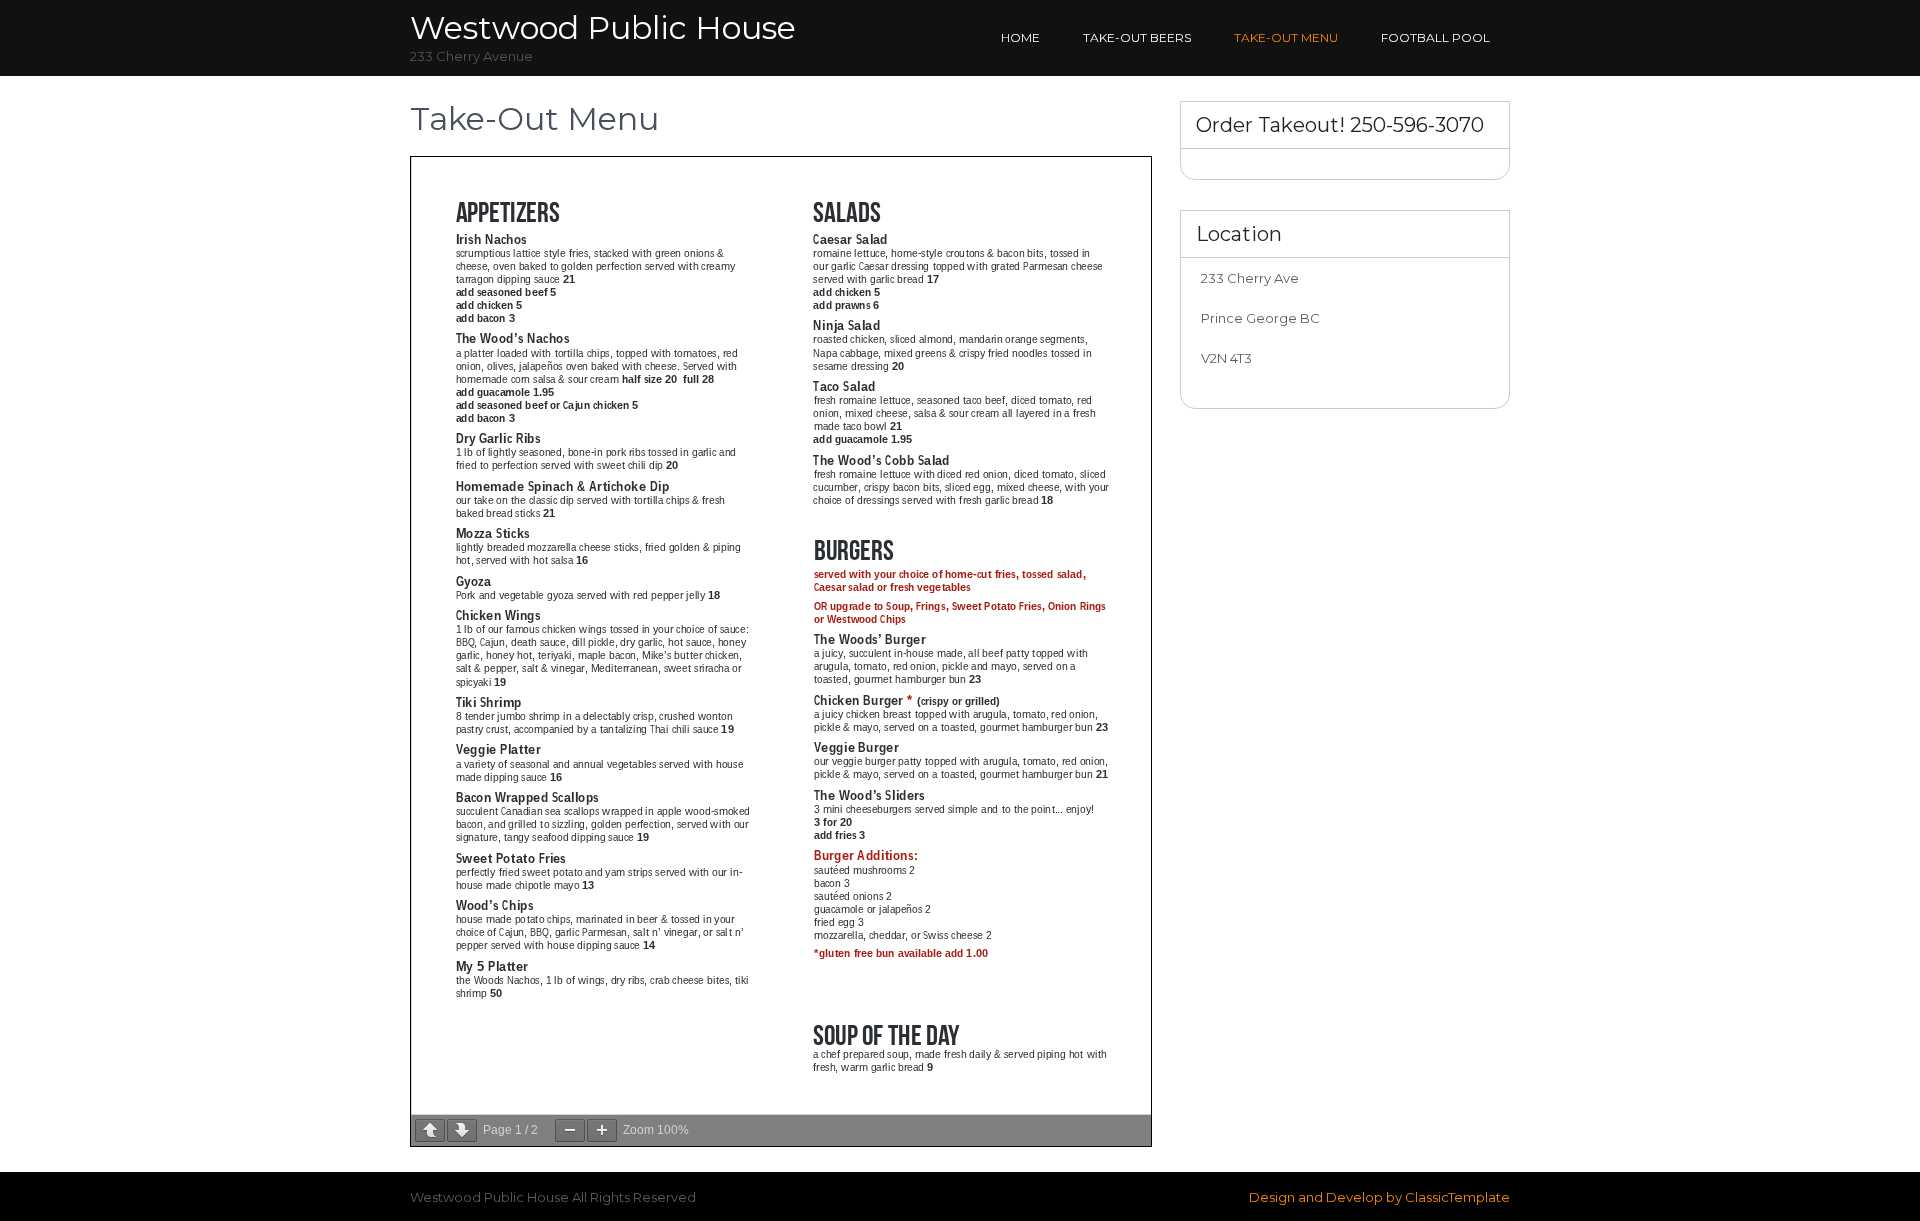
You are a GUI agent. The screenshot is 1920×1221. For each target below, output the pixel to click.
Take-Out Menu (1286, 37)
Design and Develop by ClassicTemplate (1379, 1197)
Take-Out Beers (1137, 37)
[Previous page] (430, 1130)
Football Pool (1435, 37)
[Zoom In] (602, 1130)
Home (1020, 37)
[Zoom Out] (570, 1130)
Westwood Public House (603, 27)
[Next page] (462, 1130)
